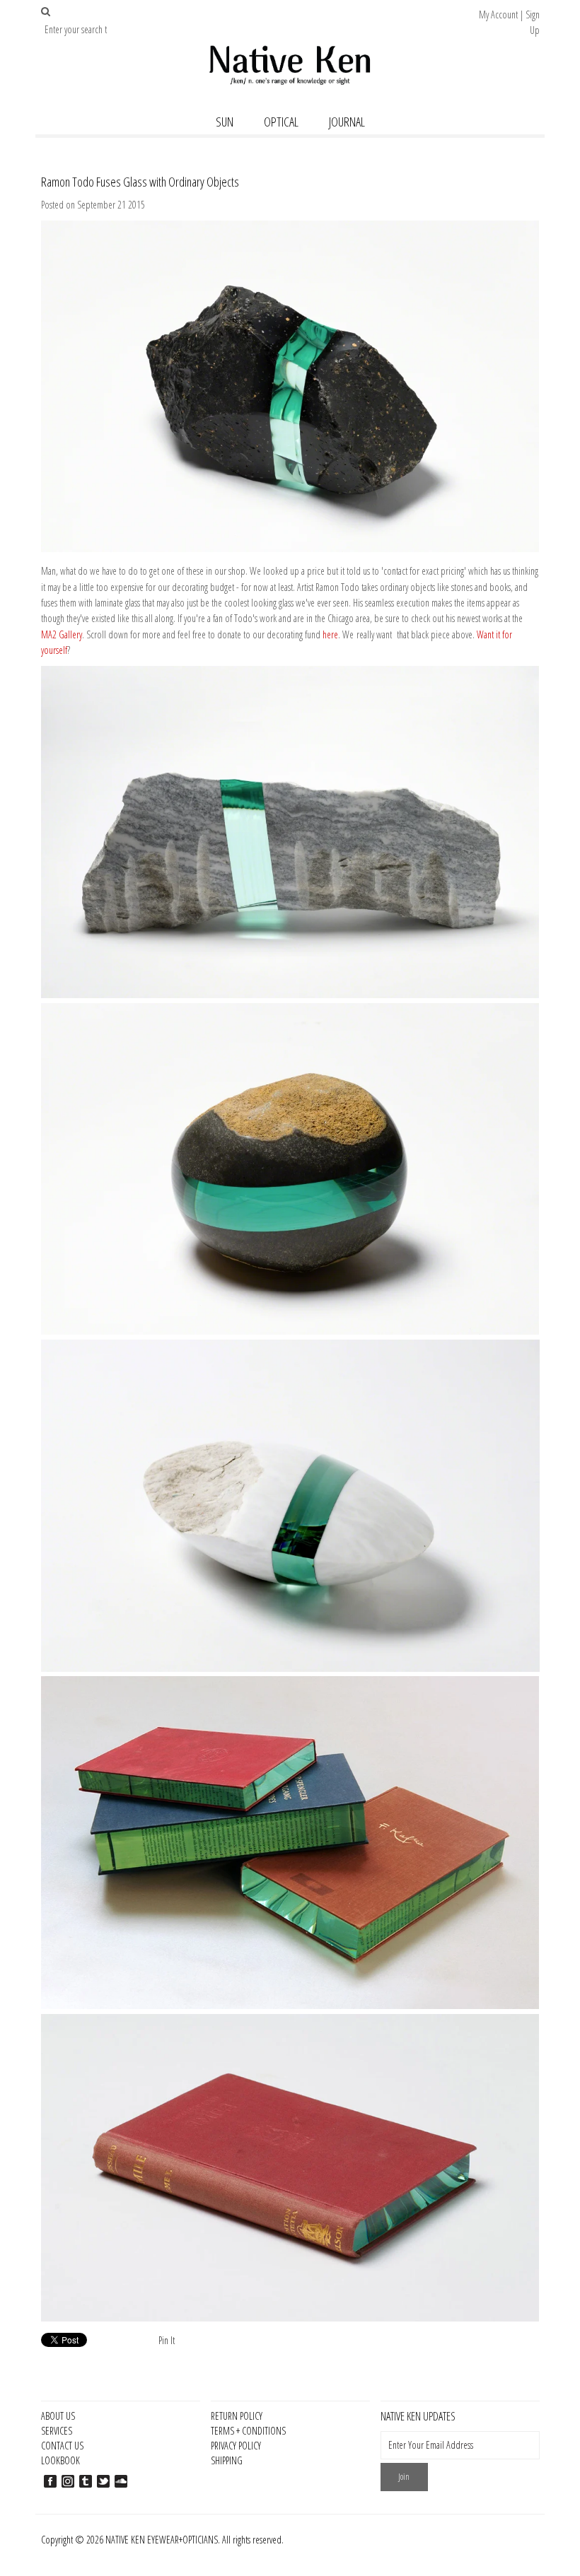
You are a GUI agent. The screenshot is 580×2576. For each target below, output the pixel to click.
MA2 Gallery (62, 634)
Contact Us (62, 2446)
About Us (58, 2416)
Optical (281, 122)
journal (347, 122)
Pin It (167, 2340)
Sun (225, 122)
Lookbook (60, 2460)
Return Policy (237, 2416)
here (330, 634)
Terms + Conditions (248, 2431)
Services (57, 2431)
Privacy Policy (236, 2446)
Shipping (227, 2460)
